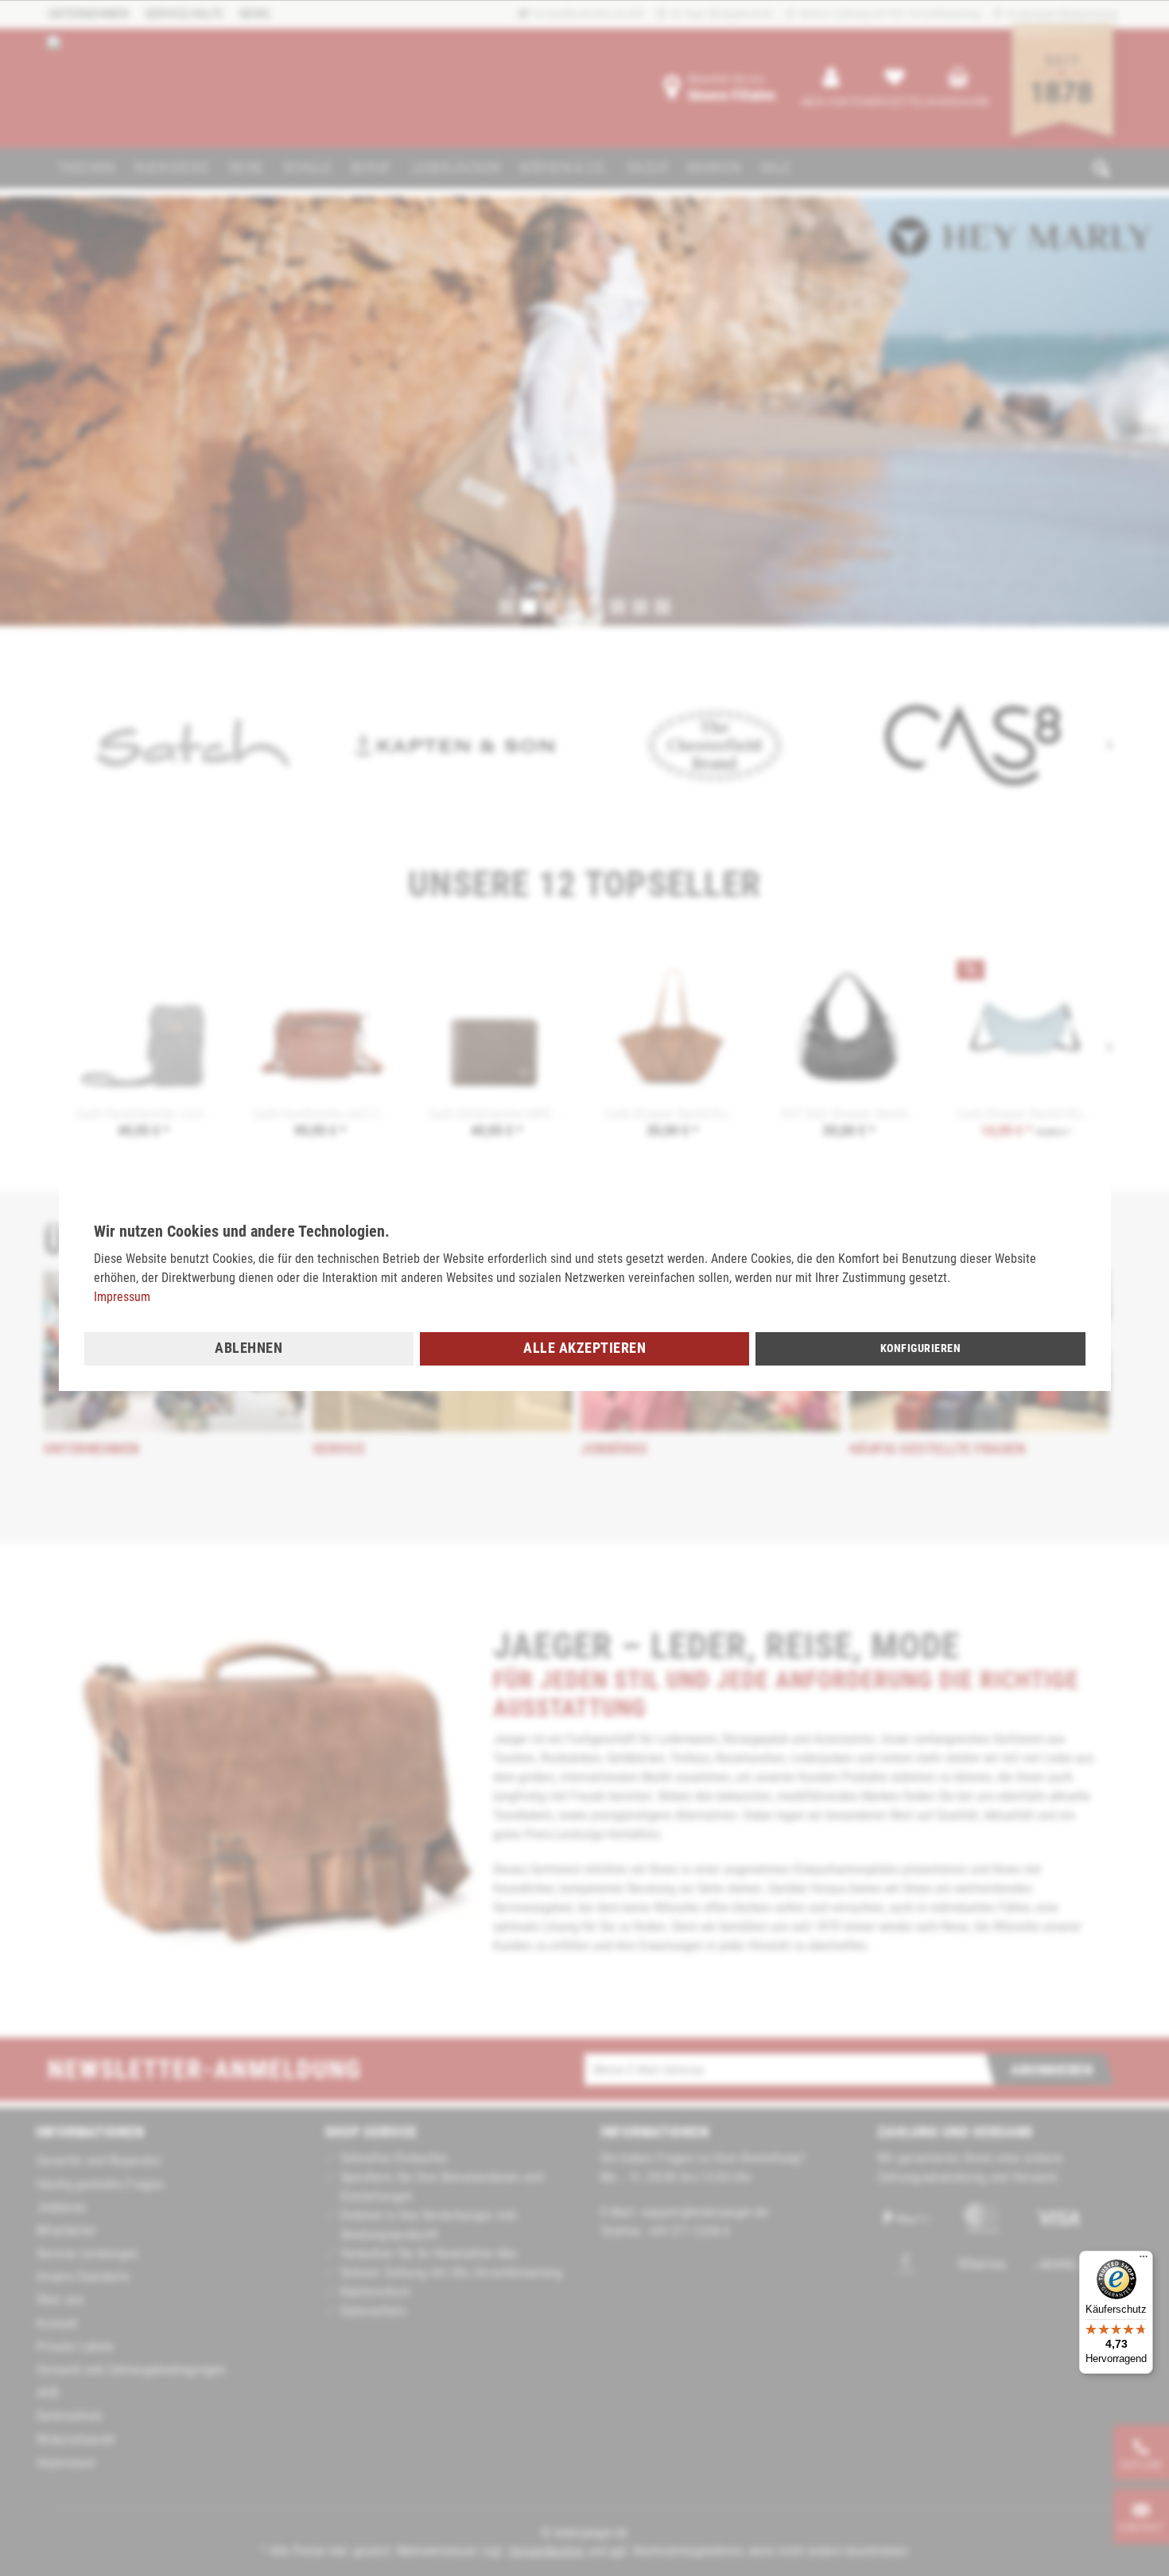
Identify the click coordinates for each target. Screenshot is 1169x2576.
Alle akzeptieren (584, 1348)
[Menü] (1144, 2260)
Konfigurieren (921, 1348)
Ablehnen (249, 1348)
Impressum (122, 1297)
